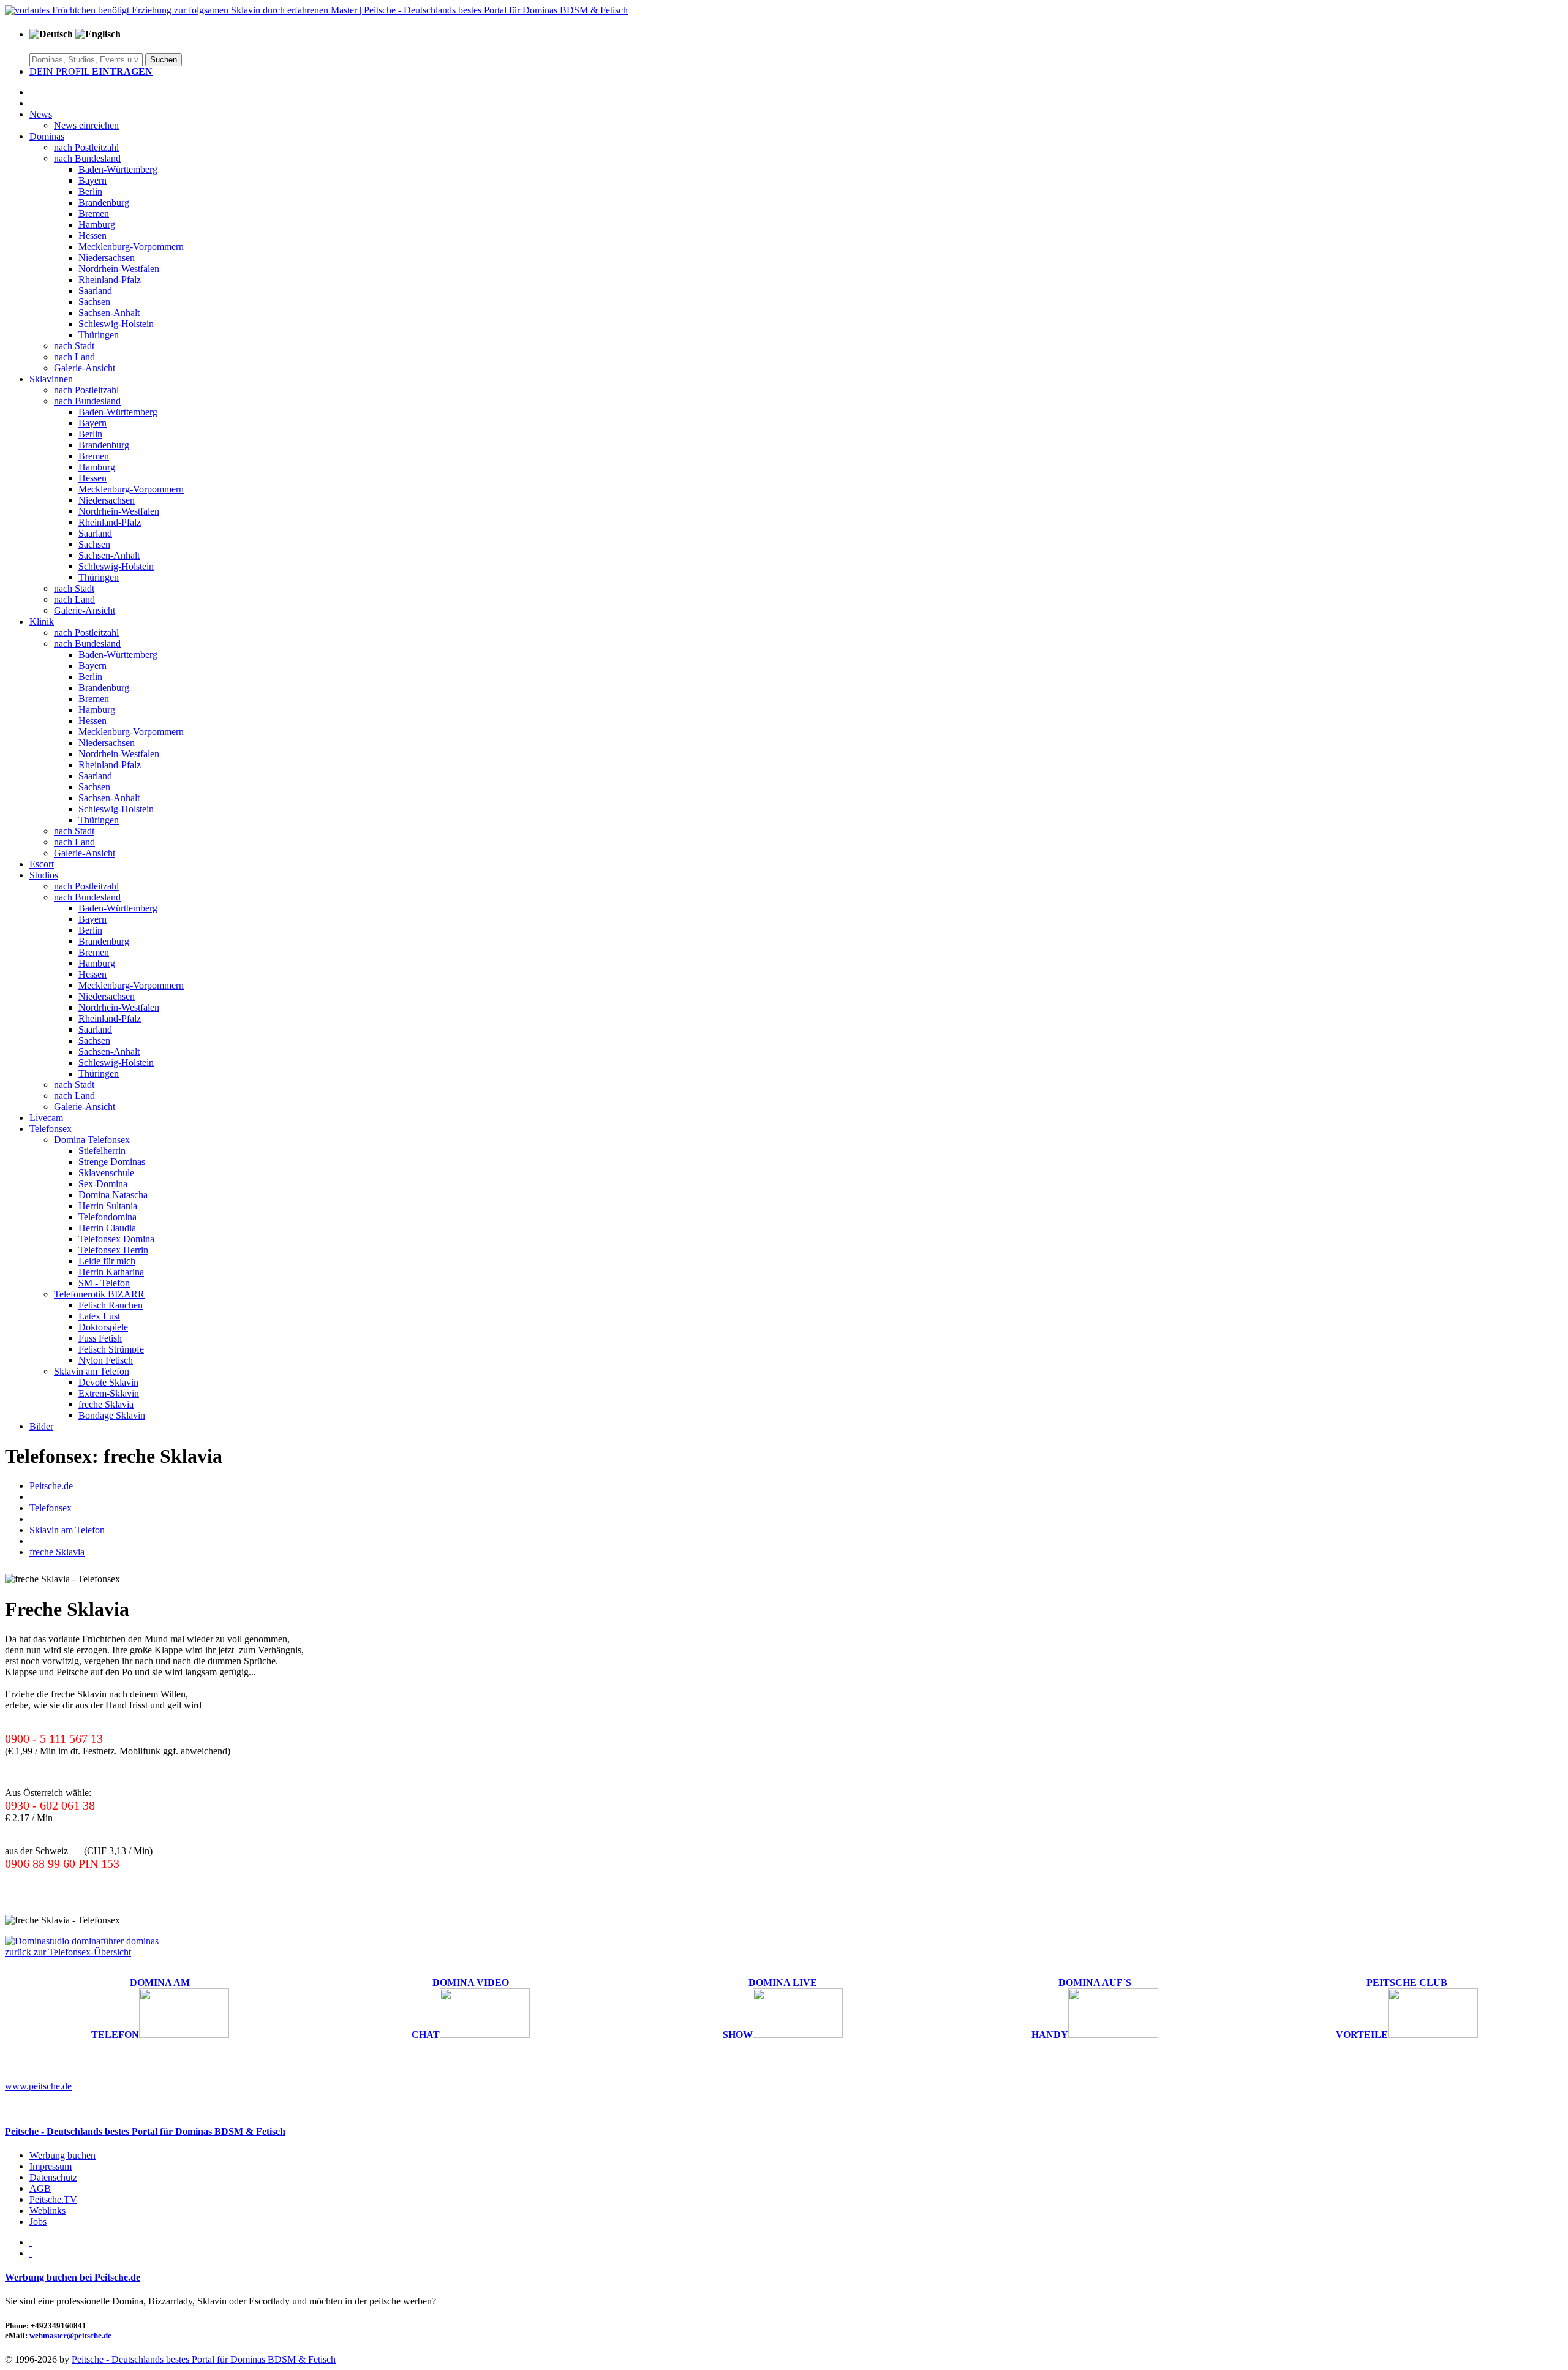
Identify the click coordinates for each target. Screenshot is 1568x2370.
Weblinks (47, 2210)
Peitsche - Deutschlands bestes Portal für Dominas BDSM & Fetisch (145, 2131)
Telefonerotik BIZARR (99, 1294)
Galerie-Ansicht (85, 368)
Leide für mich (107, 1261)
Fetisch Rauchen (111, 1305)
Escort (42, 864)
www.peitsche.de (38, 2086)
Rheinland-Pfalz (110, 280)
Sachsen (94, 302)
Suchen (164, 60)
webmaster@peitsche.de (70, 2335)
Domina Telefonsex (92, 1140)
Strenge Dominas (112, 1162)
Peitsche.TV (53, 2199)
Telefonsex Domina (116, 1239)
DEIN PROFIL (91, 71)
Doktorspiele (103, 1327)
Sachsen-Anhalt (109, 313)
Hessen (92, 236)
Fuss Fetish (100, 1338)
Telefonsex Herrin (113, 1250)
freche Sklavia (106, 1404)
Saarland (95, 291)
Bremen (94, 213)
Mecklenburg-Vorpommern (131, 247)
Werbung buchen (62, 2155)
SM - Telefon (104, 1283)
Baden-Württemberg (118, 169)
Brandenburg (104, 202)
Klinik (42, 621)
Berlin (90, 191)
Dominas (47, 136)
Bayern (92, 180)
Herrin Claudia (107, 1228)
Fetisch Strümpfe (111, 1349)
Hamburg (97, 225)
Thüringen (99, 335)
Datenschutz (53, 2177)
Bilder (41, 1426)
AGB (40, 2188)
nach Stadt (74, 346)
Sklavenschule (106, 1173)
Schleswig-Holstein (116, 324)
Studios (44, 875)
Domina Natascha (113, 1195)
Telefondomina (107, 1217)
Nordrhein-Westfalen (119, 269)
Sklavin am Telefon (92, 1371)
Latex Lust (99, 1316)
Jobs (38, 2221)
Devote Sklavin (108, 1382)
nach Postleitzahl (86, 147)
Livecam (46, 1118)
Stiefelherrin (102, 1151)
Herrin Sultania (108, 1206)
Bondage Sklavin (112, 1415)
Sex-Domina (103, 1184)
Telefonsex (51, 1129)
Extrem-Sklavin (109, 1393)
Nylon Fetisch (106, 1360)
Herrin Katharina (111, 1272)
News (41, 114)
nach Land (74, 357)
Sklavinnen (51, 379)
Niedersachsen (107, 258)
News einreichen (86, 125)
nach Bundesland (87, 158)
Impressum (51, 2166)
